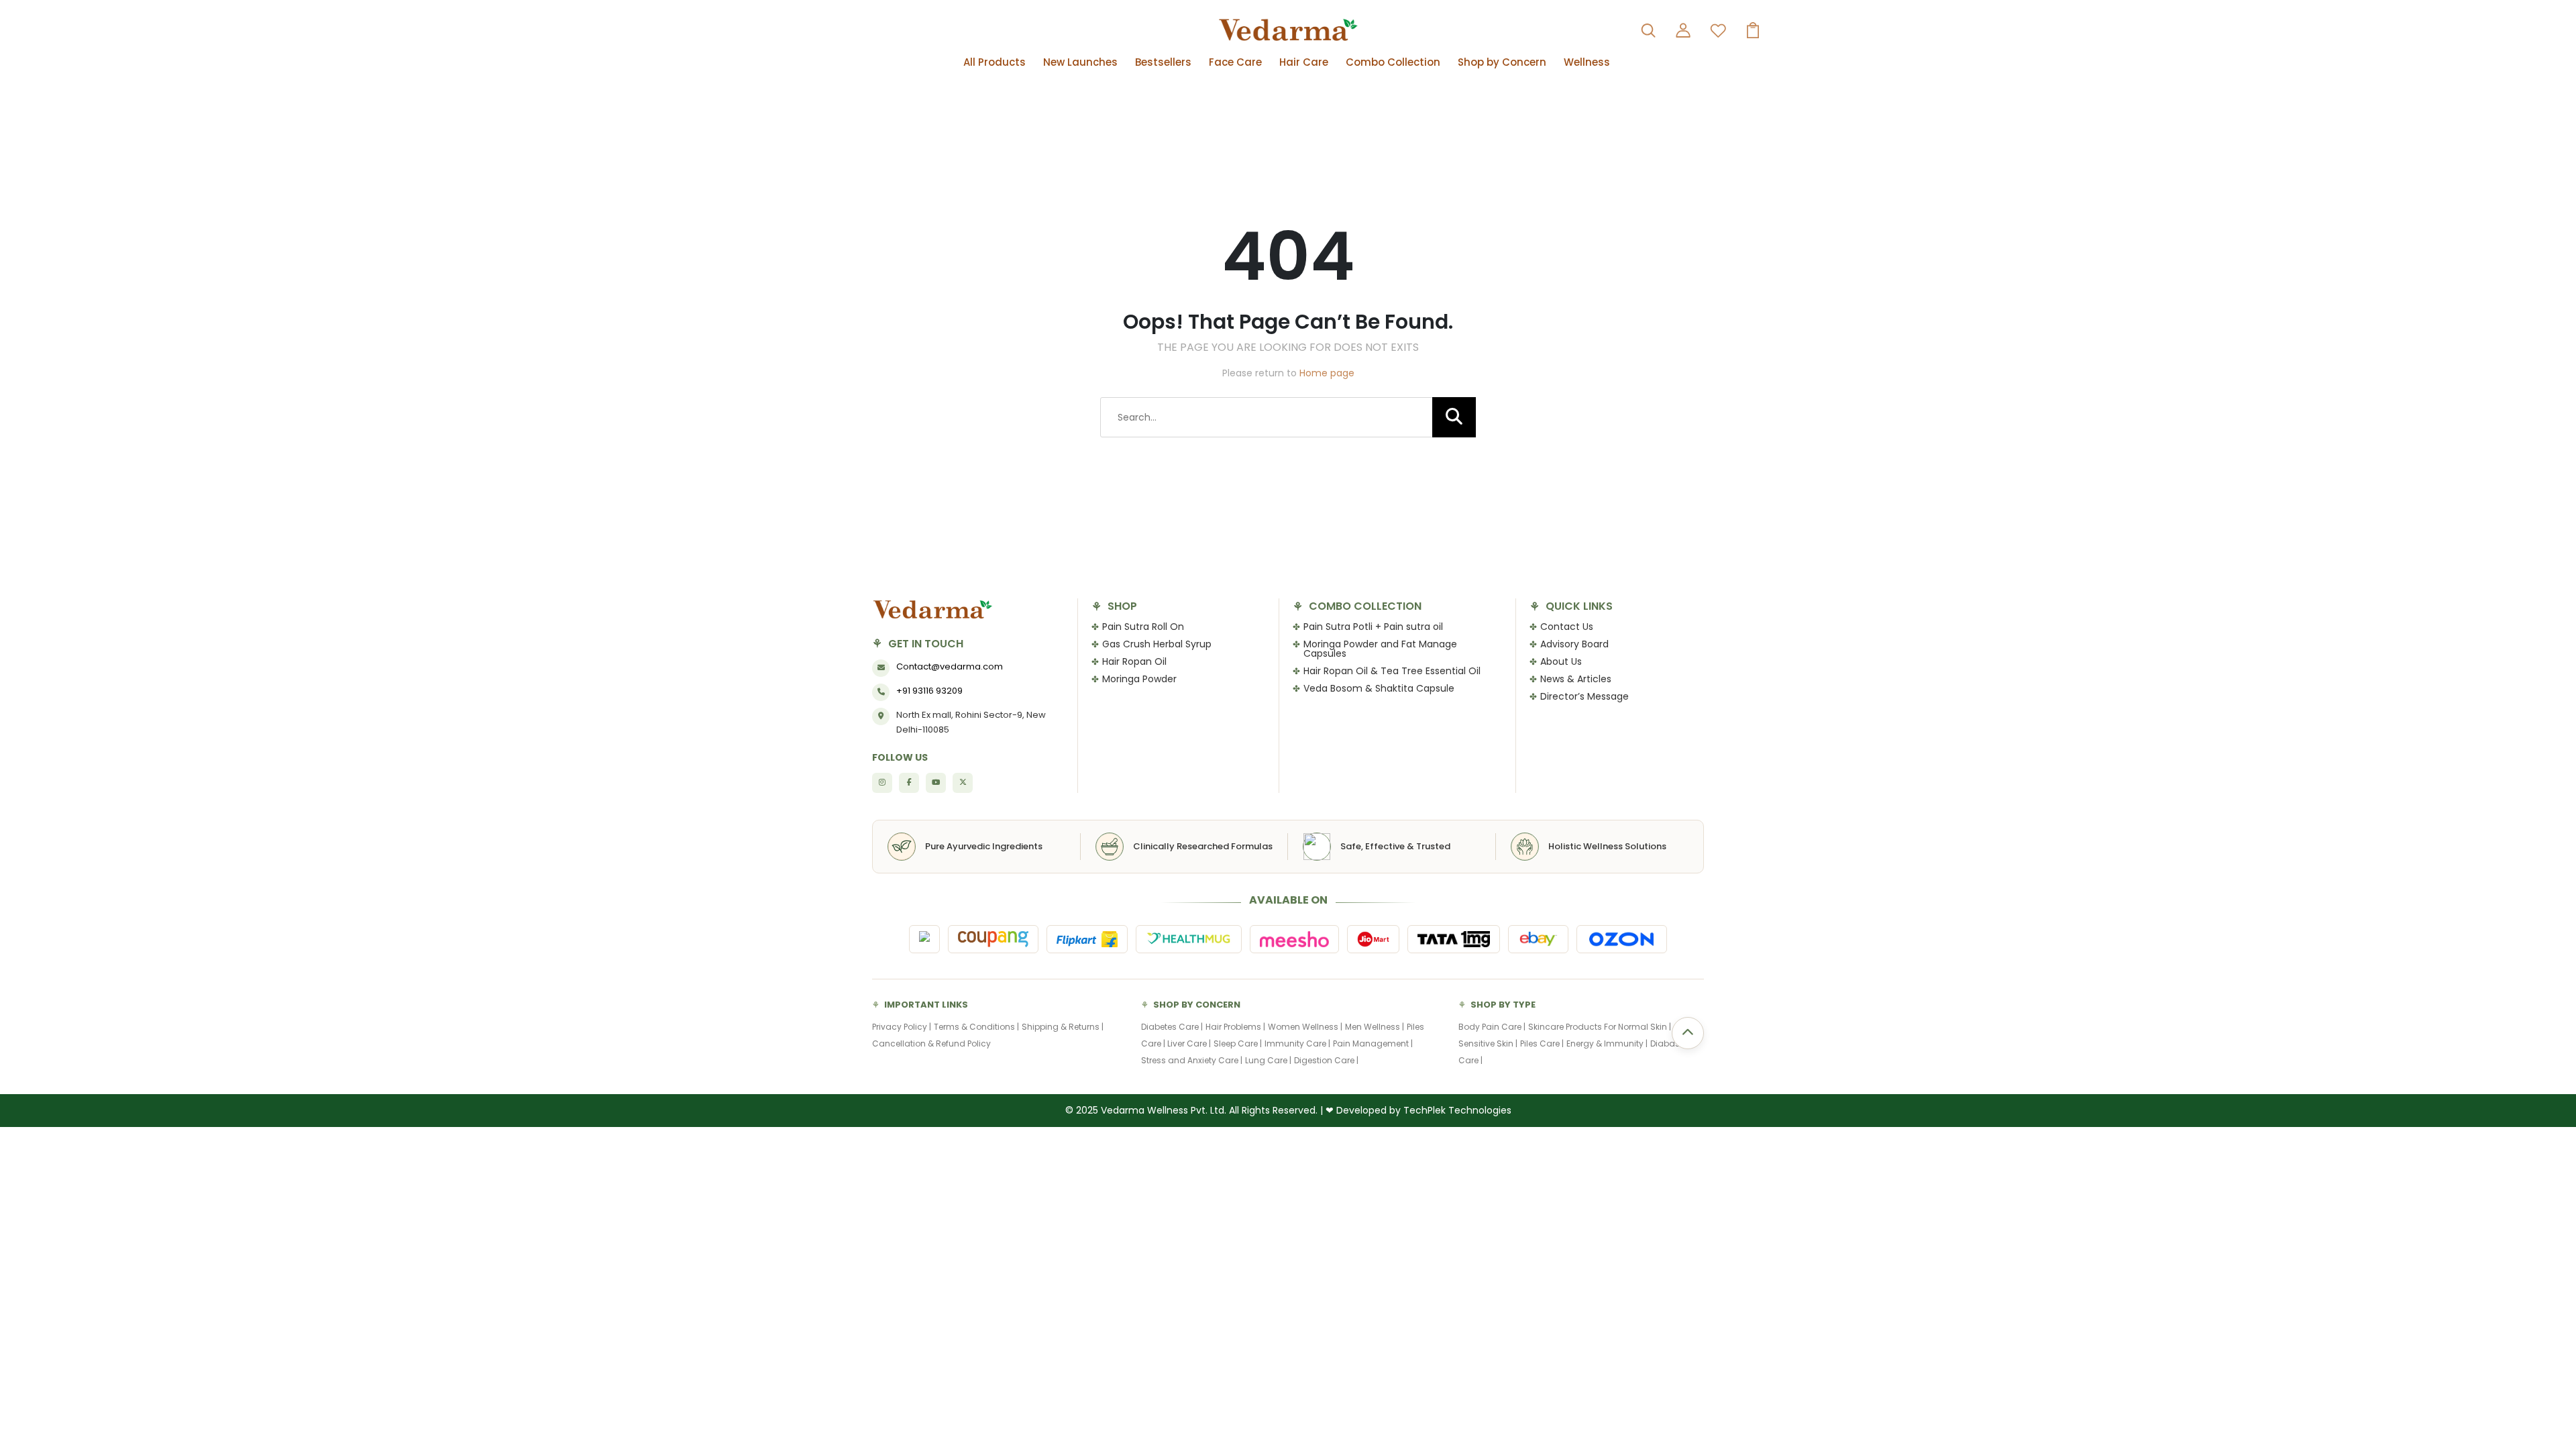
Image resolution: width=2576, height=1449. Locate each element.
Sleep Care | (1238, 1043)
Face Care (1235, 62)
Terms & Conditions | (976, 1027)
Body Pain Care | (1492, 1027)
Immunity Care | (1297, 1043)
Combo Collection (1393, 62)
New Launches (1080, 62)
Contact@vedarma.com (950, 666)
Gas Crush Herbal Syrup (1157, 644)
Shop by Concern (1502, 62)
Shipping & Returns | (1063, 1027)
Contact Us (1567, 627)
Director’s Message (1585, 696)
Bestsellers (1163, 62)
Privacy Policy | (902, 1027)
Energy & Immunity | (1607, 1043)
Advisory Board (1574, 644)
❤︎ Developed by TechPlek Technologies (1418, 1110)
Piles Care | (1542, 1043)
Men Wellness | (1375, 1027)
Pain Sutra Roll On (1143, 627)
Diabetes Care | (1172, 1027)
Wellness (1587, 62)
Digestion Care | (1326, 1060)
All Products (995, 62)
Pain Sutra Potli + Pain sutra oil (1373, 627)
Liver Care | (1189, 1043)
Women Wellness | (1305, 1027)
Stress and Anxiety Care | (1192, 1060)
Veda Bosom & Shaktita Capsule (1379, 688)
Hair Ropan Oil (1134, 661)
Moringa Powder (1139, 679)
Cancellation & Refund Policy (931, 1043)
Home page (1327, 373)
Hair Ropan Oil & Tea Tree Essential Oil (1392, 671)
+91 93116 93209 (929, 691)
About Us (1561, 661)
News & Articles (1576, 679)
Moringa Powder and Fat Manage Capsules (1380, 649)
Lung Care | (1268, 1060)
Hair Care (1304, 62)
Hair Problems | (1235, 1027)
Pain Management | (1373, 1043)
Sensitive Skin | (1488, 1043)
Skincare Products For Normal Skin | (1600, 1027)
